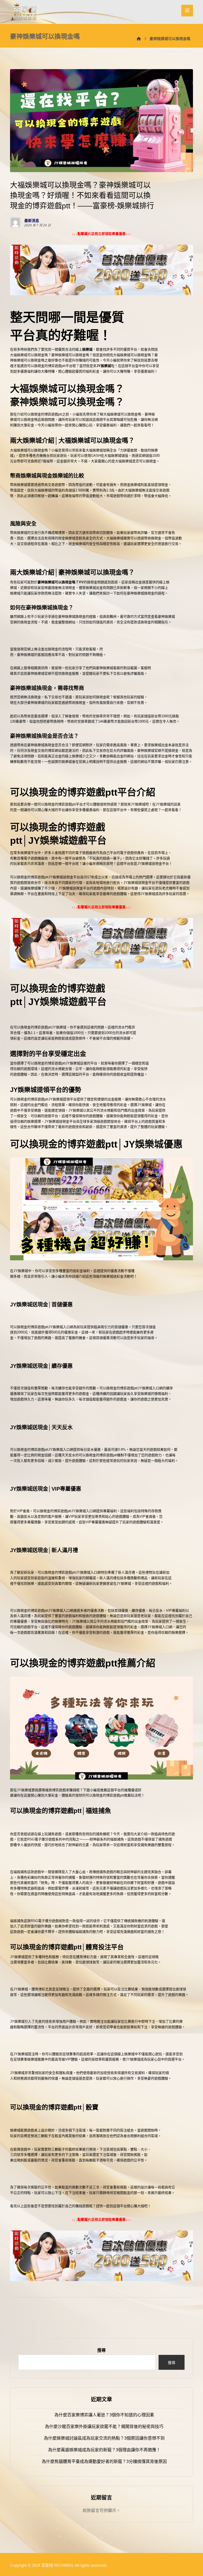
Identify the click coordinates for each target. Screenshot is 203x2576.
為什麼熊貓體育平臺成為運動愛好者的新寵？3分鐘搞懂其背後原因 (104, 2461)
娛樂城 (87, 349)
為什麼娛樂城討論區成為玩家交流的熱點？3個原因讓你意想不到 (104, 2438)
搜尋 (101, 2350)
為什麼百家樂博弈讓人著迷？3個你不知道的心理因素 (104, 2415)
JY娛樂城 (104, 366)
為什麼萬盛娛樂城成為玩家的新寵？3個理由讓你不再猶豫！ (104, 2450)
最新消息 (32, 221)
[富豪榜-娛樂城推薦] (25, 12)
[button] (187, 11)
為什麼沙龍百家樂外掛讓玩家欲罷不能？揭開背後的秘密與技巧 (104, 2427)
